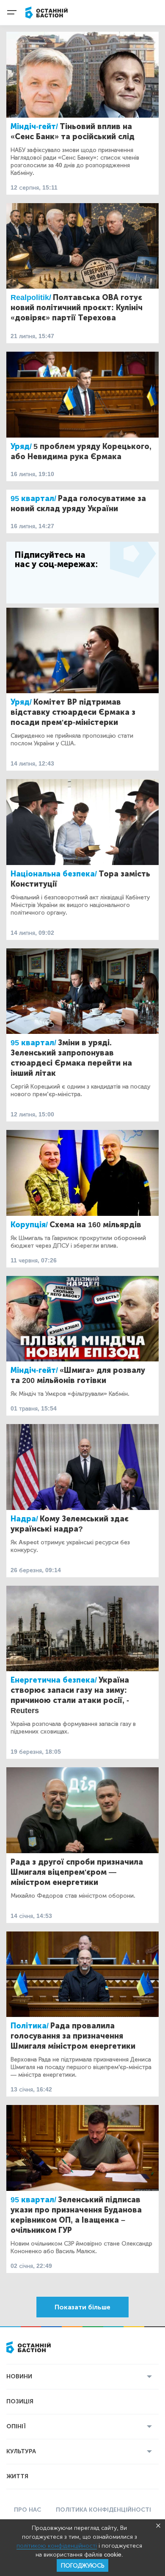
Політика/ (30, 2026)
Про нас (27, 2510)
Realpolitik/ (31, 298)
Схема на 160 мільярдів (95, 1225)
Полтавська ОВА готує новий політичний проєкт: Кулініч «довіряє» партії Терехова (77, 308)
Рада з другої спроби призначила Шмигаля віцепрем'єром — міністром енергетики (77, 1872)
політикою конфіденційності (57, 2546)
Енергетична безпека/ (54, 1680)
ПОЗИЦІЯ (20, 2401)
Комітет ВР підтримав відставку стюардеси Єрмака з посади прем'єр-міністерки (73, 712)
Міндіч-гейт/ (34, 127)
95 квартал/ (33, 499)
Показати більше (82, 2307)
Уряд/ (21, 446)
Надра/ (24, 1519)
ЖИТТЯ (17, 2476)
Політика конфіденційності (103, 2510)
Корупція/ (29, 1225)
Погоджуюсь (82, 2566)
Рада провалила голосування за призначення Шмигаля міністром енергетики (73, 2036)
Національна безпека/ (54, 874)
